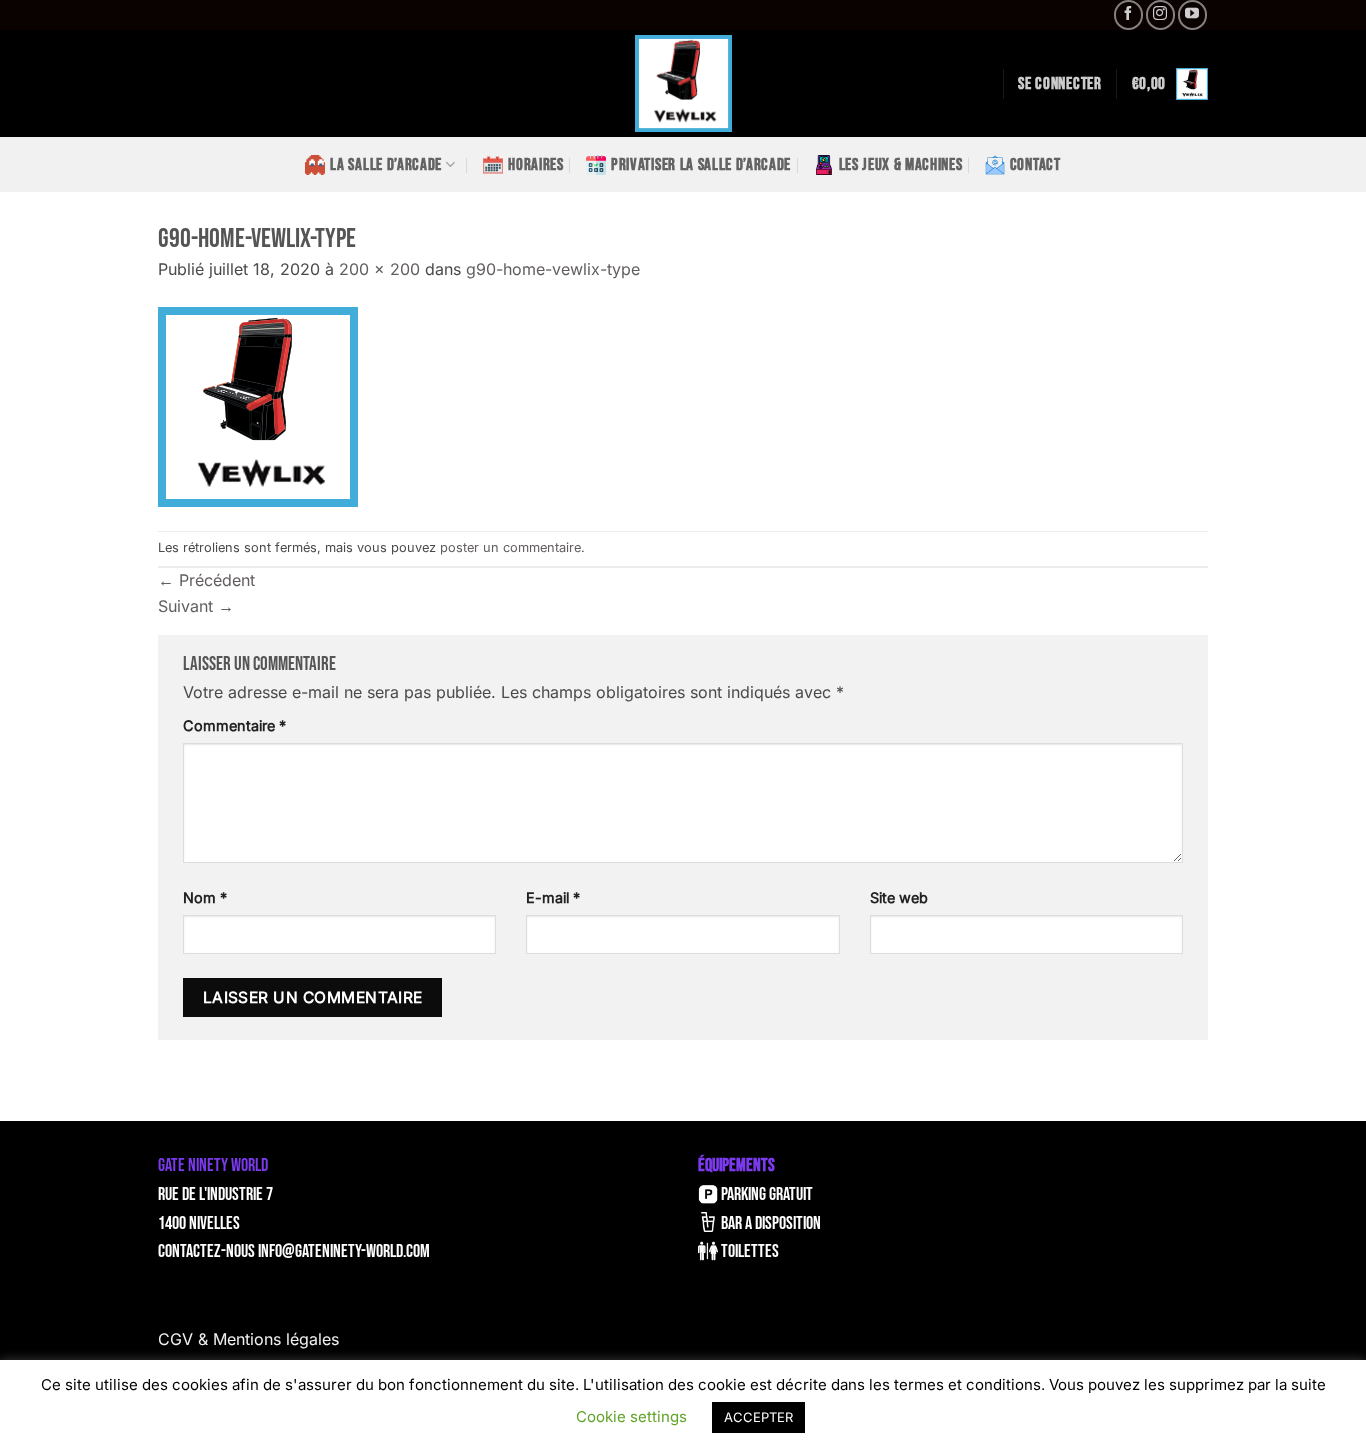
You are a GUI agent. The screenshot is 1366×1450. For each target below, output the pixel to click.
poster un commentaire (510, 547)
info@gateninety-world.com (344, 1251)
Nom (205, 897)
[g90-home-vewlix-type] (258, 405)
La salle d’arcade (386, 165)
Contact (1035, 165)
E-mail (553, 897)
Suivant (196, 606)
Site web (899, 897)
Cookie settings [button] (631, 1416)
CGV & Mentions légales (248, 1339)
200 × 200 (379, 269)
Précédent (206, 580)
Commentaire (234, 725)
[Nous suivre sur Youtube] (1192, 14)
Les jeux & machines (901, 165)
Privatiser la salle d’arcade (701, 165)
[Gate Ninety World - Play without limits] (683, 83)
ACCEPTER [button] (758, 1417)
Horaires (535, 165)
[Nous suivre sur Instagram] (1160, 14)
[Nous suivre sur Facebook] (1128, 14)
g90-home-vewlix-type (553, 269)
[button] (1059, 84)
